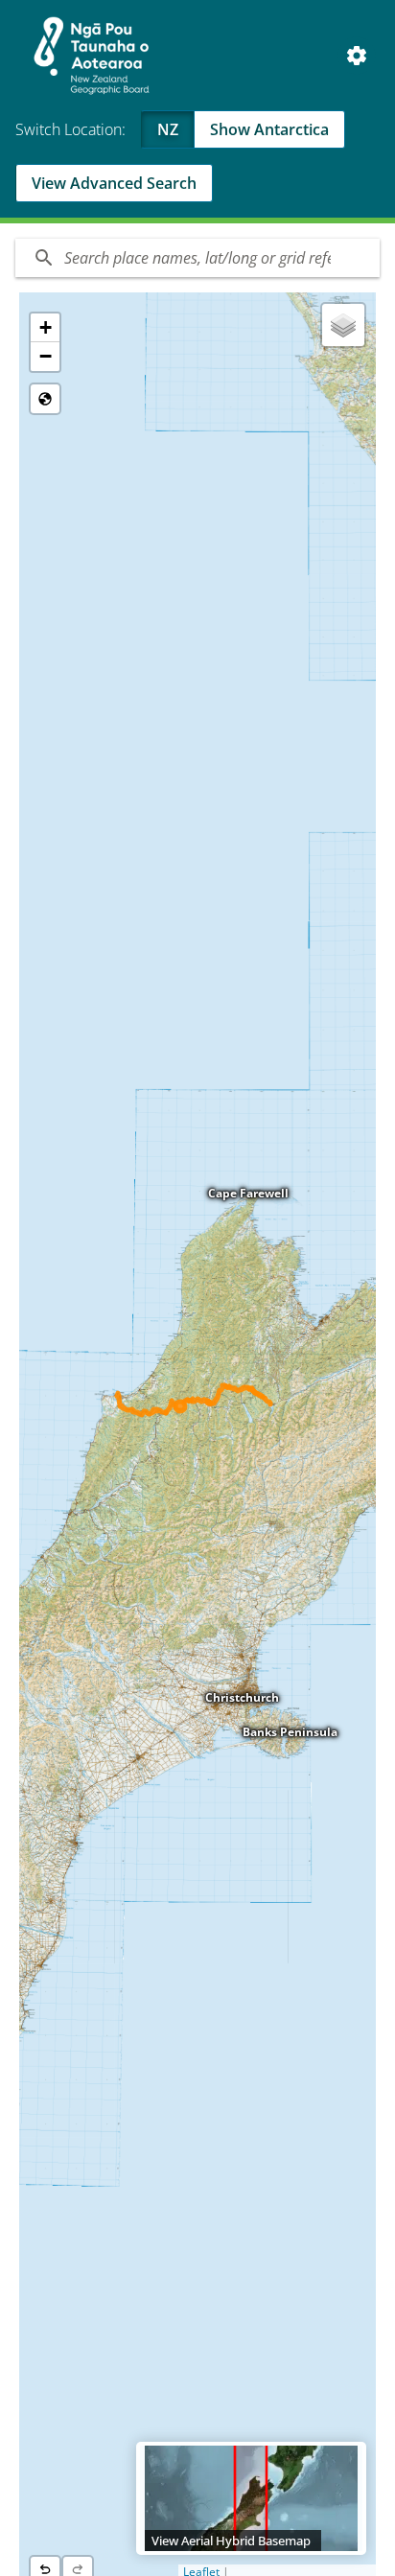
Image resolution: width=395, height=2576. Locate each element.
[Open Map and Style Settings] (357, 56)
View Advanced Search (114, 183)
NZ (168, 129)
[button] (45, 328)
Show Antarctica (269, 129)
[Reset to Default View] (45, 399)
